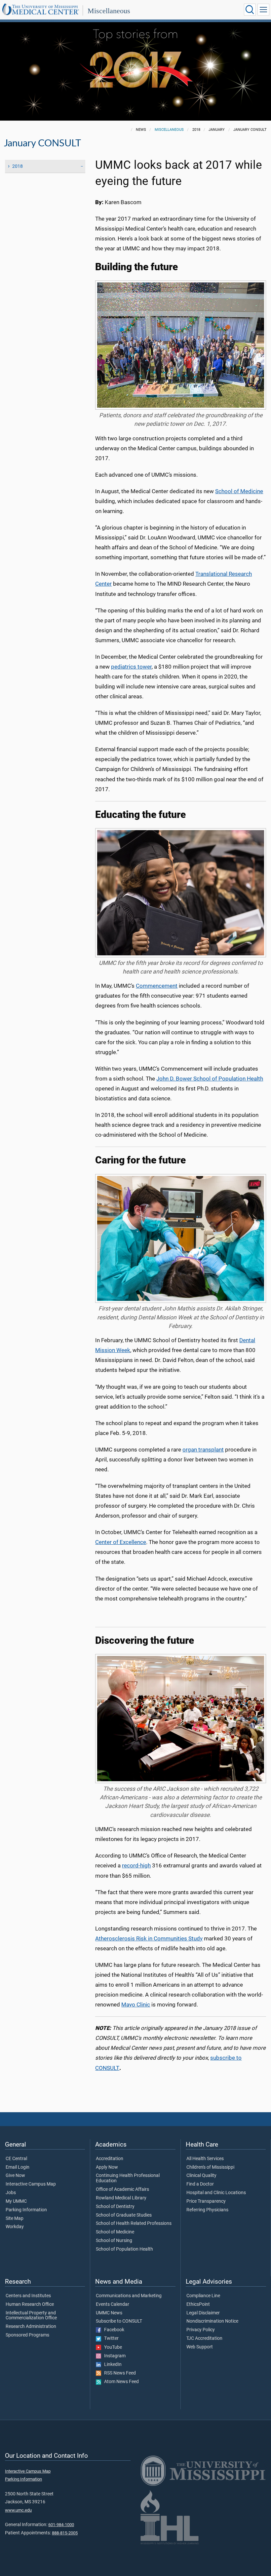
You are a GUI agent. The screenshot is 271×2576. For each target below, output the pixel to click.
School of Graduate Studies (124, 2215)
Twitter (110, 2338)
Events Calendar (113, 2304)
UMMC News (109, 2313)
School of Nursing (114, 2241)
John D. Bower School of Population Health (210, 1079)
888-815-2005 (65, 2533)
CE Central (16, 2159)
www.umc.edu (18, 2510)
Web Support (200, 2347)
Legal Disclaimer (203, 2313)
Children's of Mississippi (210, 2167)
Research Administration (31, 2327)
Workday (15, 2227)
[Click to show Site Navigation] (263, 10)
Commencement (157, 986)
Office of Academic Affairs (122, 2190)
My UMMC (16, 2201)
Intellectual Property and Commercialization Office (31, 2316)
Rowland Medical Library (121, 2198)
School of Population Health (124, 2249)
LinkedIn (111, 2365)
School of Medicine (239, 491)
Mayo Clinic (136, 2005)
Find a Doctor (200, 2184)
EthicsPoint (198, 2304)
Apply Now (107, 2167)
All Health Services (205, 2159)
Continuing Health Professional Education (128, 2178)
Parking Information (26, 2210)
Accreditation (110, 2159)
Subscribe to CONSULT (119, 2321)
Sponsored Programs (27, 2335)
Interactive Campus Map (31, 2184)
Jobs (11, 2193)
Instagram (113, 2356)
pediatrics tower (131, 667)
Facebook (113, 2330)
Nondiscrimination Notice (212, 2321)
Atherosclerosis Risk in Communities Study (149, 1939)
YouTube (112, 2347)
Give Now (15, 2176)
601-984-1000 (61, 2525)
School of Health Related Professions (134, 2224)
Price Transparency (206, 2201)
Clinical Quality (201, 2176)
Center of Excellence (121, 1542)
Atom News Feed (120, 2382)
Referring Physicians (207, 2210)
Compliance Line (203, 2296)
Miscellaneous (109, 11)
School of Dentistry (115, 2207)
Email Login (18, 2167)
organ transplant (203, 1450)
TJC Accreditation (204, 2338)
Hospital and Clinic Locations (216, 2193)
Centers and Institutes (28, 2296)
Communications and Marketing (129, 2296)
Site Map (15, 2219)
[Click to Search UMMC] (250, 10)
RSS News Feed (118, 2373)
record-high (136, 1866)
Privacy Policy (201, 2330)
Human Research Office (30, 2304)
